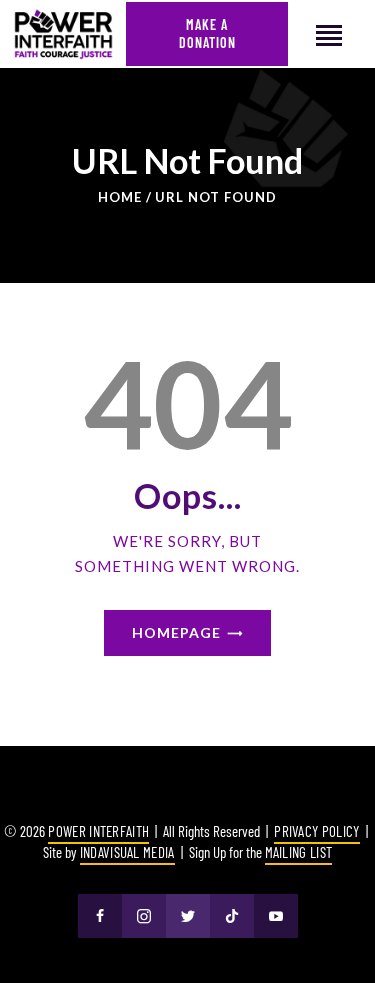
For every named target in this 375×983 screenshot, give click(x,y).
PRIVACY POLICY (316, 831)
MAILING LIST (299, 852)
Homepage (176, 632)
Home (120, 197)
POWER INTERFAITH (98, 831)
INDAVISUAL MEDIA (127, 852)
